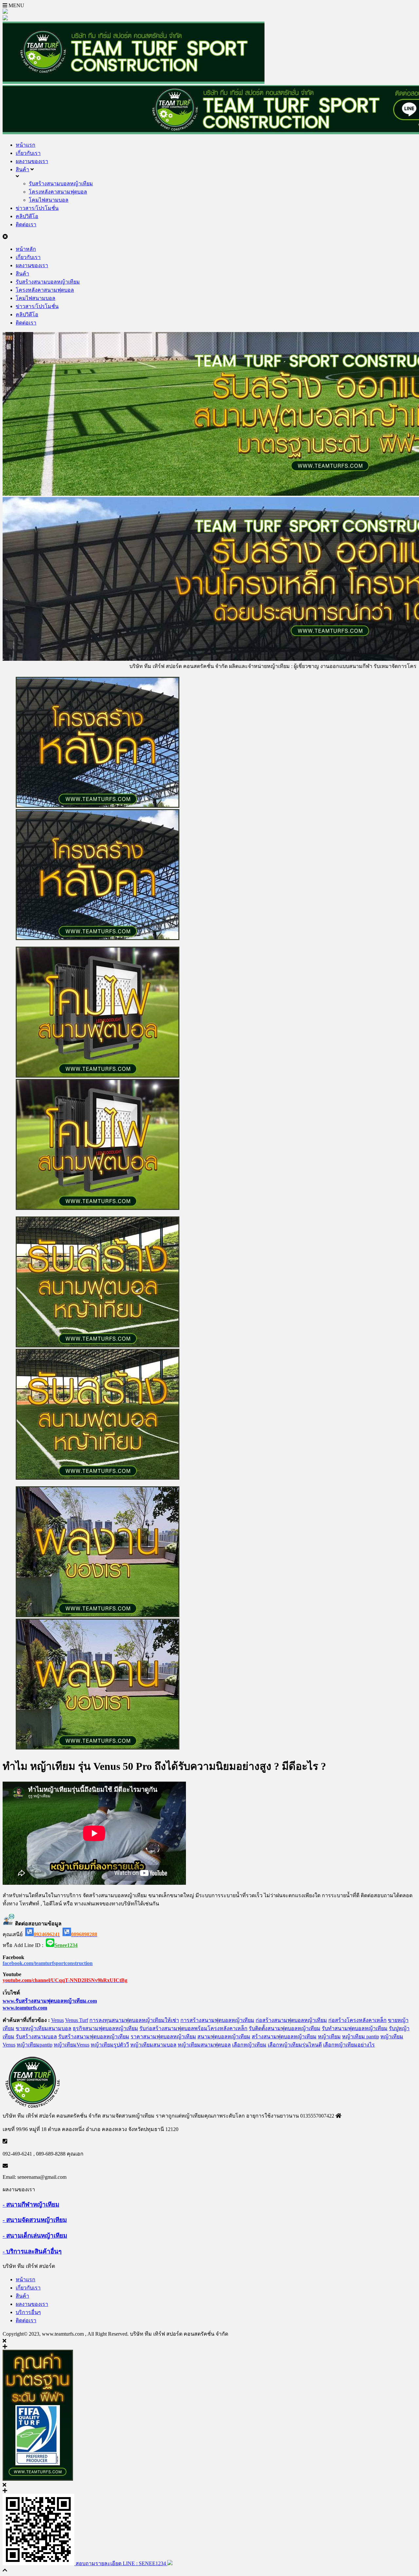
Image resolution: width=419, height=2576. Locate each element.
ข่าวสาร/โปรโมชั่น (37, 208)
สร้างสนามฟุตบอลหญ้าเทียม (284, 2037)
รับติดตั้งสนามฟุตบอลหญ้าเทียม (285, 2028)
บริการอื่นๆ (28, 2312)
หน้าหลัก (26, 249)
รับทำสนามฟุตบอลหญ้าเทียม (355, 2028)
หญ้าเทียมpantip (35, 2045)
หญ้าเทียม (329, 2037)
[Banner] (209, 1079)
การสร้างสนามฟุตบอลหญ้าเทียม (217, 2020)
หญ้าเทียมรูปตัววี (110, 2045)
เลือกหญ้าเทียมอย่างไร (349, 2045)
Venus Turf (77, 2020)
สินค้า (22, 169)
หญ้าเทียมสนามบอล (153, 2045)
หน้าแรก (26, 145)
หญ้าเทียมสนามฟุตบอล (204, 2045)
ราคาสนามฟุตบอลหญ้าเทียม (163, 2037)
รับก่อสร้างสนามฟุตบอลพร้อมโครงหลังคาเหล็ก (193, 2028)
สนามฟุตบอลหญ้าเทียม (224, 2037)
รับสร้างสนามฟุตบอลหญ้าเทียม (94, 2037)
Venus (57, 2020)
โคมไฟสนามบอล (49, 200)
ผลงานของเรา (32, 161)
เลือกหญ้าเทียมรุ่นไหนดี (295, 2045)
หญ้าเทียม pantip (361, 2037)
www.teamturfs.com (25, 2008)
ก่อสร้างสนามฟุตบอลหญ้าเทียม (291, 2020)
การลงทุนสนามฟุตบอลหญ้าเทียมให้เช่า (134, 2020)
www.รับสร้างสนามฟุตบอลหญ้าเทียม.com (50, 2001)
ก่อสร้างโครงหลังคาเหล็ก (357, 2020)
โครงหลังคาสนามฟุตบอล (58, 192)
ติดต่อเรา (26, 224)
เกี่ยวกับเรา (28, 153)
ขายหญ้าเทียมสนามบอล (44, 2028)
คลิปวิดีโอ (27, 216)
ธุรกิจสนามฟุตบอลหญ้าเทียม (105, 2028)
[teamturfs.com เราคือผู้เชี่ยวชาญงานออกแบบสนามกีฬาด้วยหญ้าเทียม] (134, 82)
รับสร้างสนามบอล (36, 2037)
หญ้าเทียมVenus (72, 2045)
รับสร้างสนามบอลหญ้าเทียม (61, 184)
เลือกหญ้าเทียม (249, 2045)
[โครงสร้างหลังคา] (209, 809)
